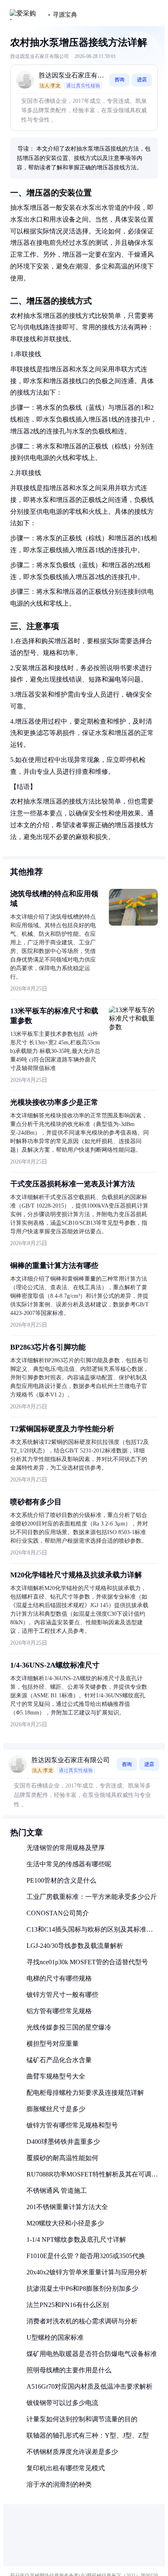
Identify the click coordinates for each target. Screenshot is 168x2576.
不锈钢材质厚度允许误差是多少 (72, 2452)
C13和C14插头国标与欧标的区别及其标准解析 (90, 1933)
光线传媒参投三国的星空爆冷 (69, 2027)
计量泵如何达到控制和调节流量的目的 (82, 2419)
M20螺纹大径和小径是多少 (65, 2223)
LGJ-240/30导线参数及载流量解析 (75, 1946)
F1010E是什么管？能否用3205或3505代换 (86, 2256)
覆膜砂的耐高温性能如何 (62, 2158)
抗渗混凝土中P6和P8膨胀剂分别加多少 (82, 2288)
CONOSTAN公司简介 (58, 1913)
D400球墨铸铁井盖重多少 (63, 2142)
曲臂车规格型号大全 (56, 2076)
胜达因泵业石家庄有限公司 (71, 76)
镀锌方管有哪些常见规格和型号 (72, 2125)
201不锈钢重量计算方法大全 (67, 2207)
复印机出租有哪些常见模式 (66, 2468)
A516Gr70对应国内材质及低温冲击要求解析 (90, 2386)
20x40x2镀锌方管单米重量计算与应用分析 (87, 2272)
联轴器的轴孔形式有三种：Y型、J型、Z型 (88, 2435)
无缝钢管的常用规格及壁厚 (66, 1848)
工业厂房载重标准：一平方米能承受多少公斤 (92, 1897)
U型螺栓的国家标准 (55, 2337)
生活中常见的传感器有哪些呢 (69, 1864)
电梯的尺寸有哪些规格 (59, 1978)
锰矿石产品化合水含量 (59, 2060)
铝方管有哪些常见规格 (59, 2011)
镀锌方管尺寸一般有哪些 (62, 1995)
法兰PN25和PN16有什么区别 (68, 2305)
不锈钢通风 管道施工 (57, 2191)
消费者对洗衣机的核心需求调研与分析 (82, 2321)
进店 (142, 80)
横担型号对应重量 (53, 2044)
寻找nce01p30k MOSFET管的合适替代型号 (87, 1962)
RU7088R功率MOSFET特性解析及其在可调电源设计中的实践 (92, 2177)
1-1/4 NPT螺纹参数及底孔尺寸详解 (76, 2240)
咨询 (119, 80)
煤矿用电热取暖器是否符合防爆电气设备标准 (92, 2354)
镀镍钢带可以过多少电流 (62, 2403)
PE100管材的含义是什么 (61, 1880)
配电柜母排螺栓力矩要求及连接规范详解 (85, 2093)
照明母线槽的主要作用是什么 (69, 2370)
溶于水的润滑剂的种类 (59, 2484)
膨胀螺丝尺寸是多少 (56, 2109)
